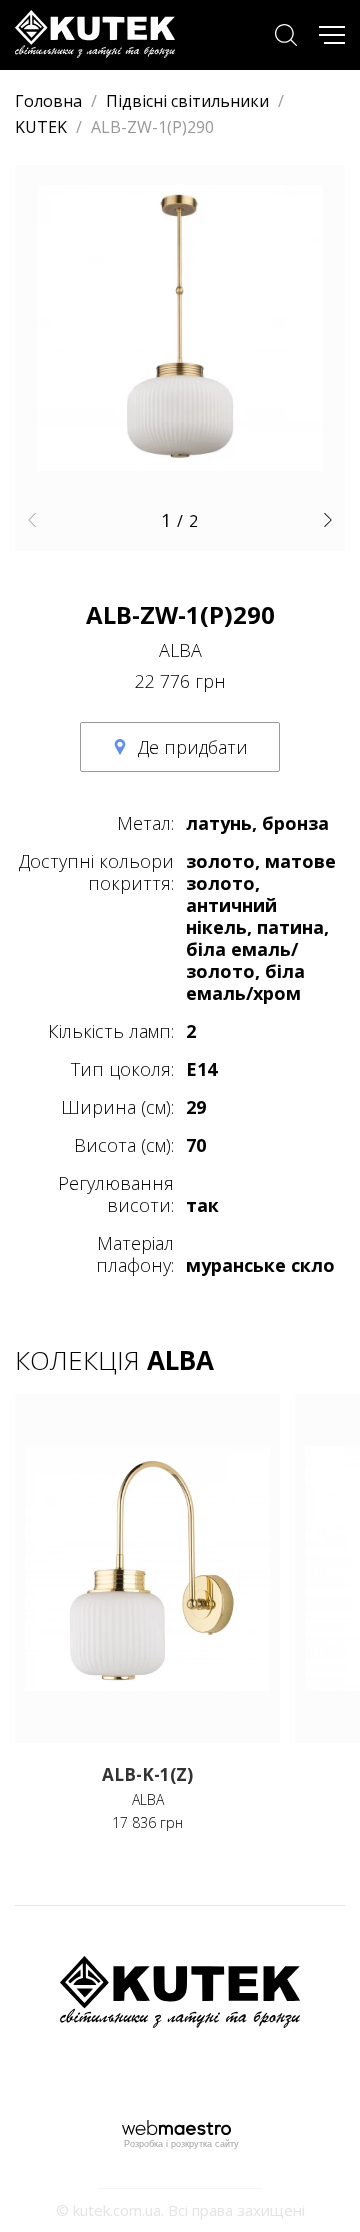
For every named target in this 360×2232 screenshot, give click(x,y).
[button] (31, 520)
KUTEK (41, 127)
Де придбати (193, 747)
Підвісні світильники (187, 101)
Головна (48, 101)
